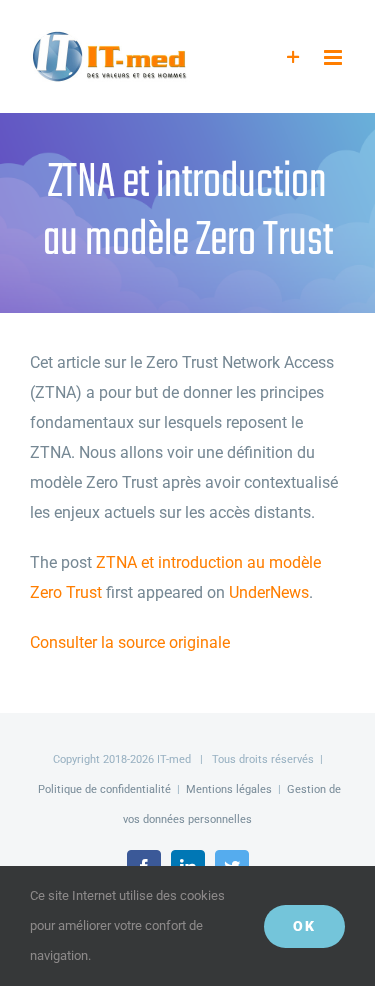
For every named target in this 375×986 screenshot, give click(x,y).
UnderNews (269, 592)
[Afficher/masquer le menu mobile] (334, 57)
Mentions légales (229, 789)
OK (304, 926)
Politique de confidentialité (104, 789)
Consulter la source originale (130, 642)
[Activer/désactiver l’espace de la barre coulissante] (293, 57)
